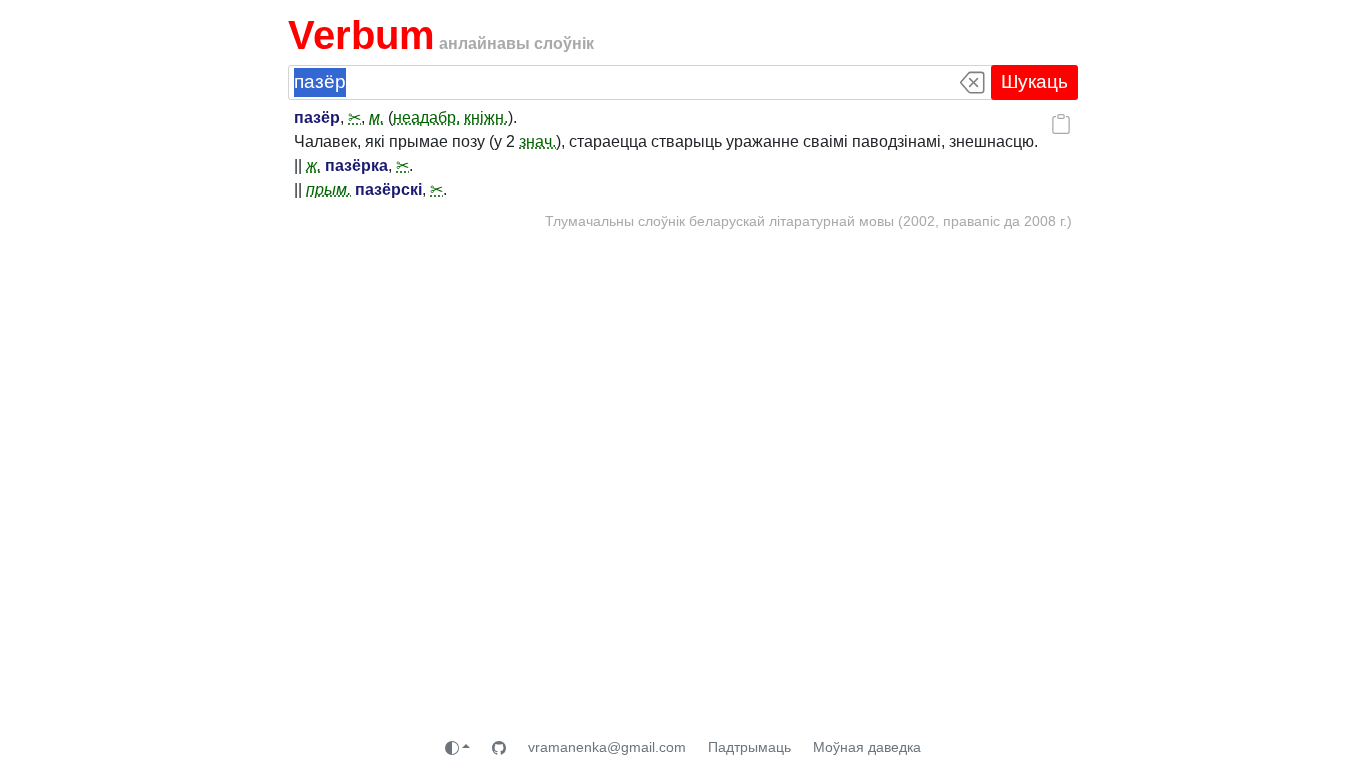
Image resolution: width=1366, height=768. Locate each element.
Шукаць (1034, 81)
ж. (313, 165)
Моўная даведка (867, 747)
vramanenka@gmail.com (607, 747)
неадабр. (426, 117)
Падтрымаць (749, 747)
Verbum (361, 35)
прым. (328, 189)
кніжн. (486, 117)
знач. (537, 141)
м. (376, 117)
